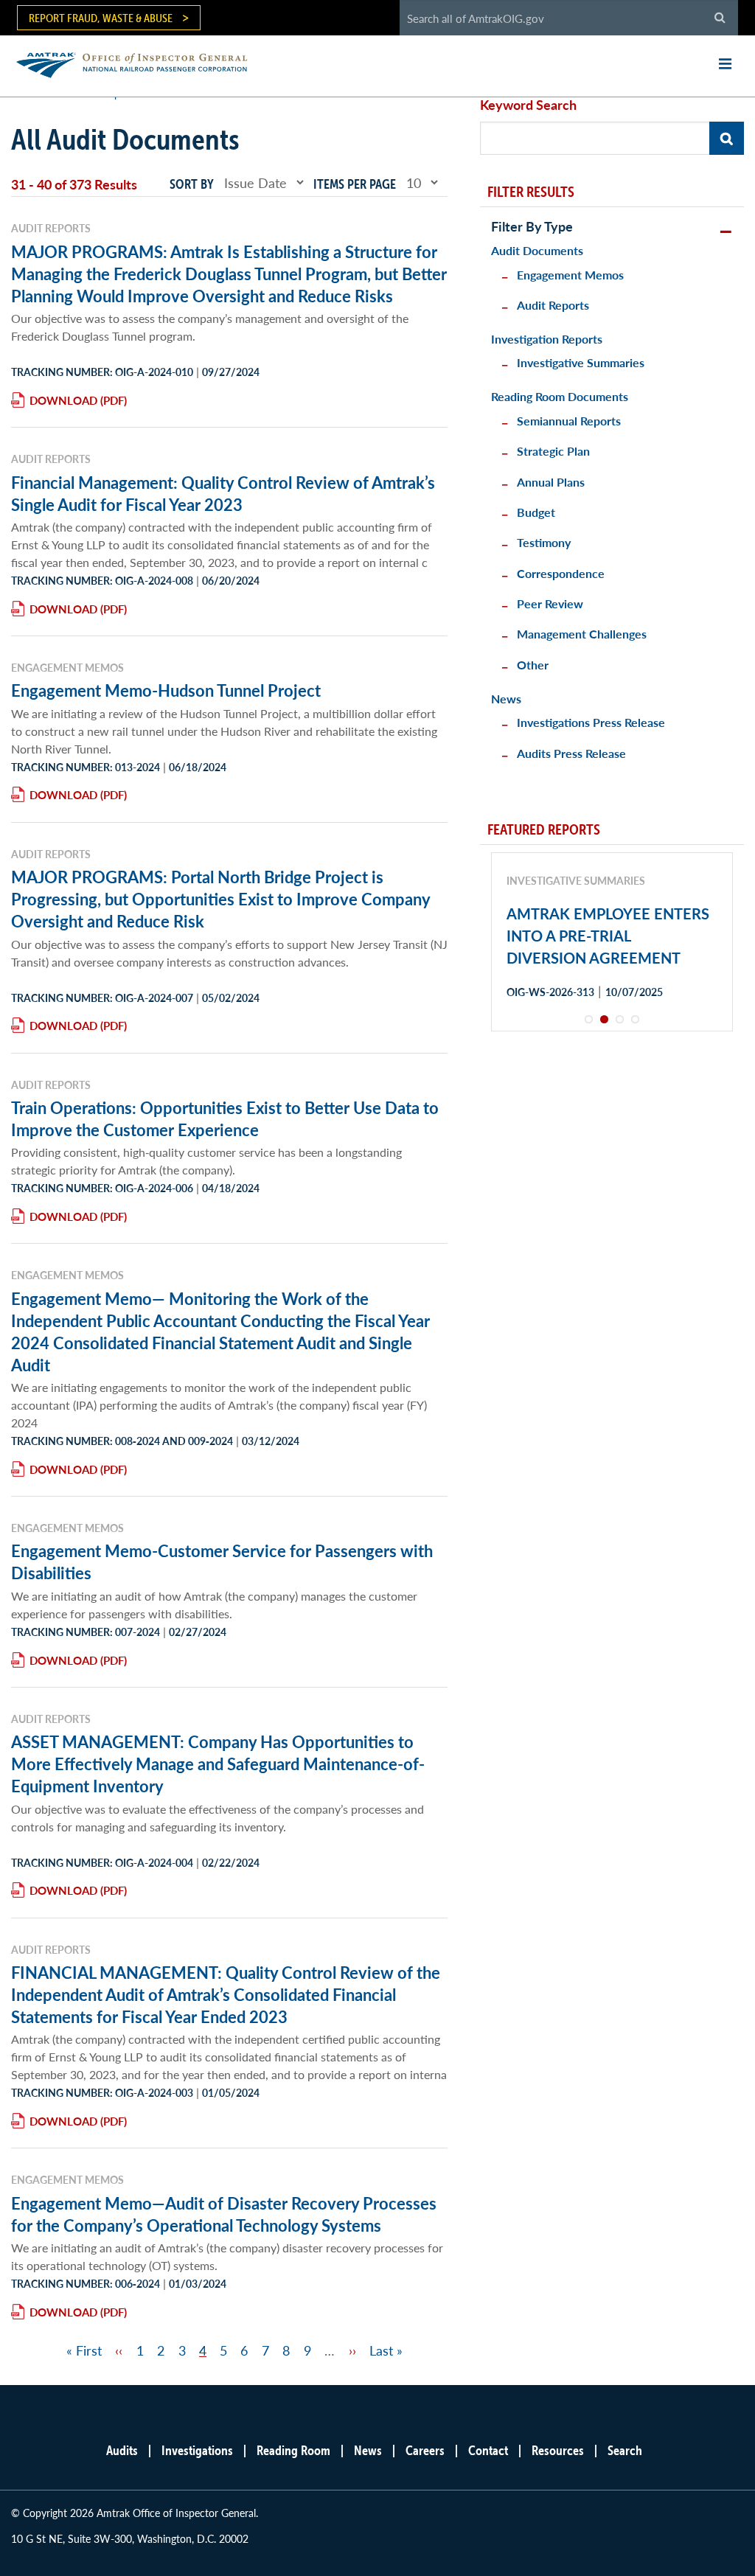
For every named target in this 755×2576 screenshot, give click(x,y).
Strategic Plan (553, 451)
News (506, 699)
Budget (536, 512)
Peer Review (550, 603)
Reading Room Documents (560, 396)
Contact (488, 2450)
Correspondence (561, 573)
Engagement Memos (570, 275)
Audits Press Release (571, 753)
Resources (558, 2450)
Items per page (355, 184)
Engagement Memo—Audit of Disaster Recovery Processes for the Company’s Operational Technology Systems (224, 2214)
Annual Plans (551, 482)
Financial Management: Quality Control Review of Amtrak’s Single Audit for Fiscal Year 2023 (223, 493)
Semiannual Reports (569, 421)
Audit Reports (553, 305)
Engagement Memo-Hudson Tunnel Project (166, 690)
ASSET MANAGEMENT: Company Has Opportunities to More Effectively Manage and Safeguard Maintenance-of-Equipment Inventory (218, 1764)
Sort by (192, 184)
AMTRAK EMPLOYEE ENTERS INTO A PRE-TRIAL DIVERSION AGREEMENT (608, 936)
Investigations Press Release (591, 722)
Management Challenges (582, 634)
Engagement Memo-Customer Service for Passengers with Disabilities (222, 1562)
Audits (122, 2450)
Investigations (197, 2450)
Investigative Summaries (581, 362)
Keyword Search (528, 104)
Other (533, 665)
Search (625, 2450)
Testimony (544, 542)
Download (63, 400)
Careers (425, 2450)
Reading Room (293, 2450)
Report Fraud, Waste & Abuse (101, 18)
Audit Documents (537, 250)
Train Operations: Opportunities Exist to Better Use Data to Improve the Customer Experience (225, 1118)
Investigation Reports (547, 339)
